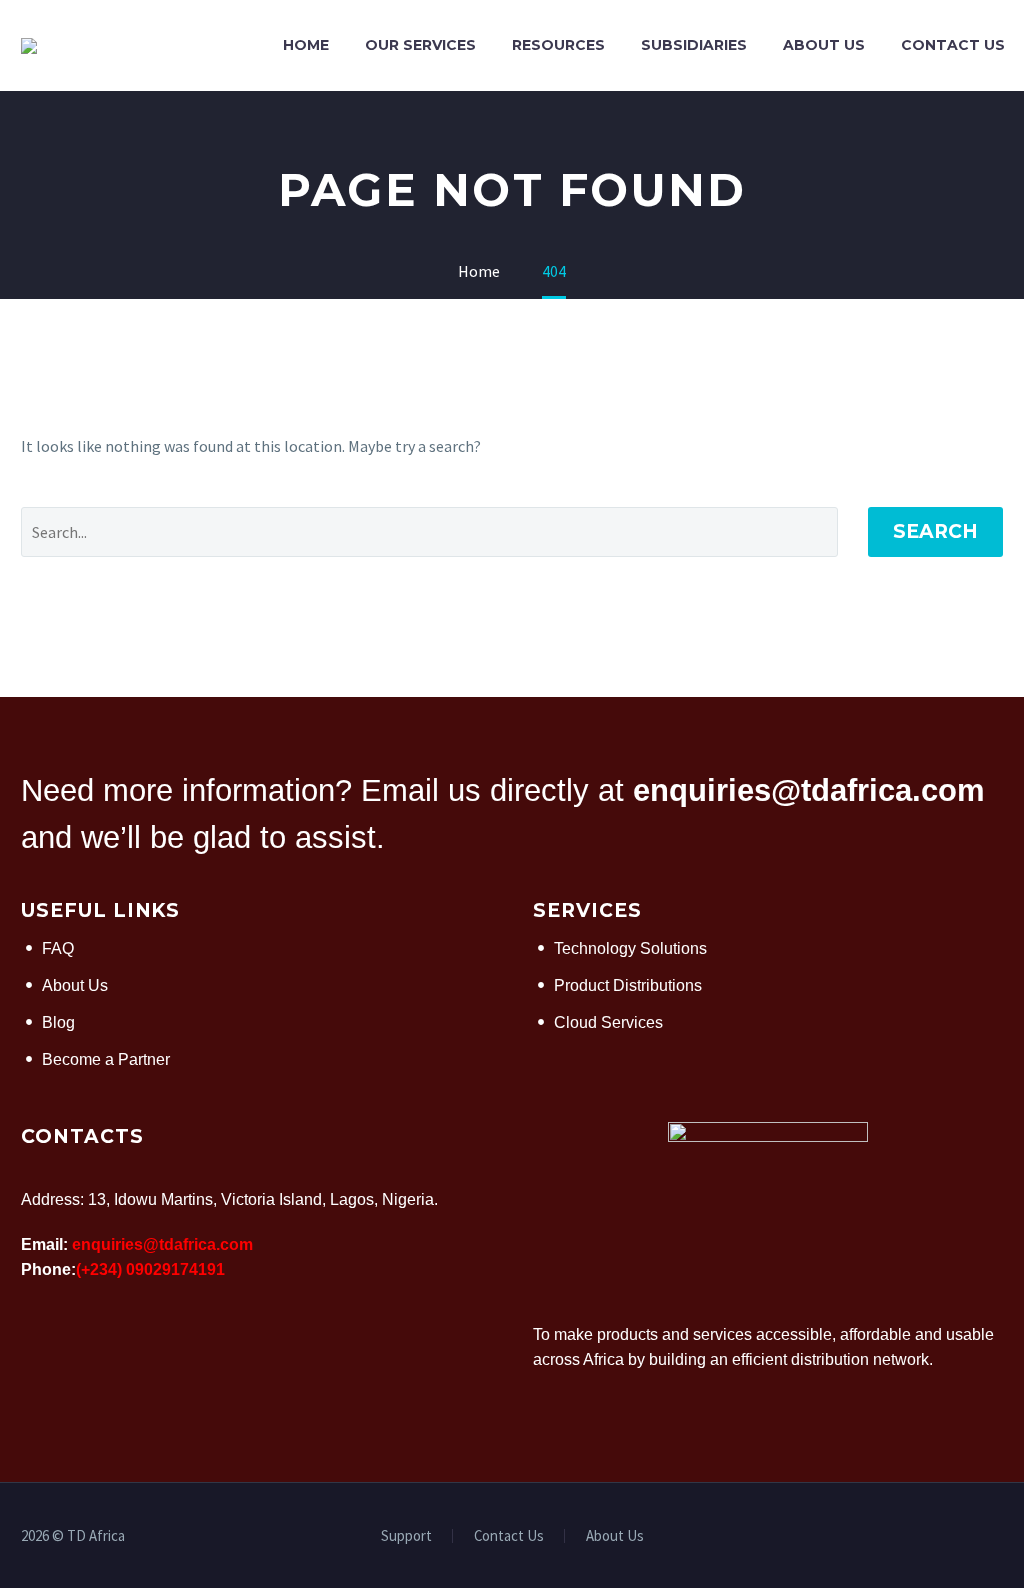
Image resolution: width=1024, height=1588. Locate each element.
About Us (824, 45)
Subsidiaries (694, 45)
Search (935, 531)
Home (306, 45)
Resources (558, 45)
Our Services (420, 45)
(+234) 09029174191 (150, 1269)
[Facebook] (945, 1537)
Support (406, 1536)
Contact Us (953, 45)
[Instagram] (997, 1537)
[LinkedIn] (971, 1537)
